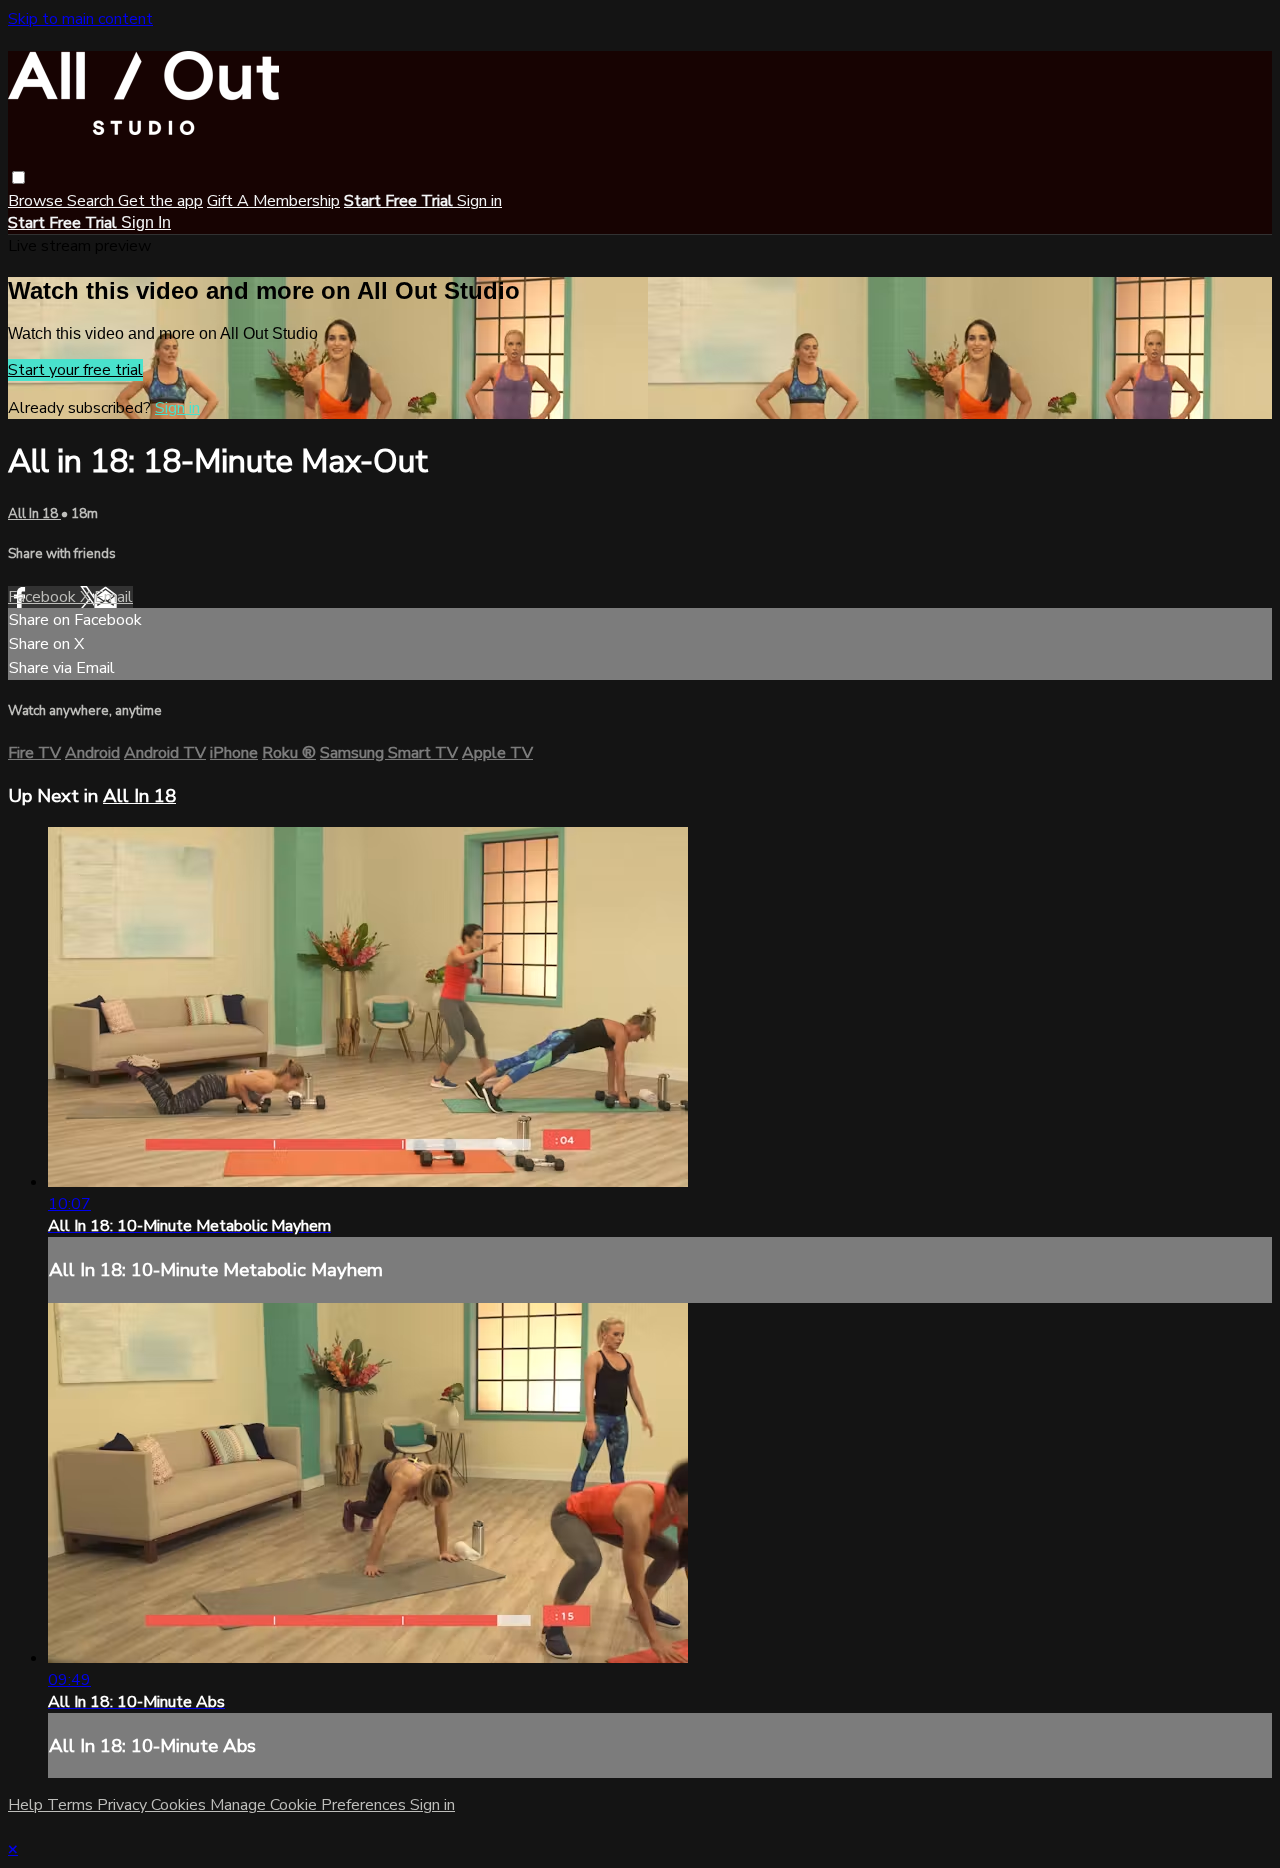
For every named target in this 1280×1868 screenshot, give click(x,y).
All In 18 (34, 514)
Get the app (160, 201)
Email (113, 597)
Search (92, 201)
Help (27, 1805)
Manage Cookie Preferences (310, 1805)
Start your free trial (75, 370)
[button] (18, 177)
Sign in (479, 201)
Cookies (180, 1805)
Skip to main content (80, 19)
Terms (72, 1805)
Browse (37, 201)
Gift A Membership (273, 201)
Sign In (146, 222)
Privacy (124, 1805)
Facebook (44, 597)
